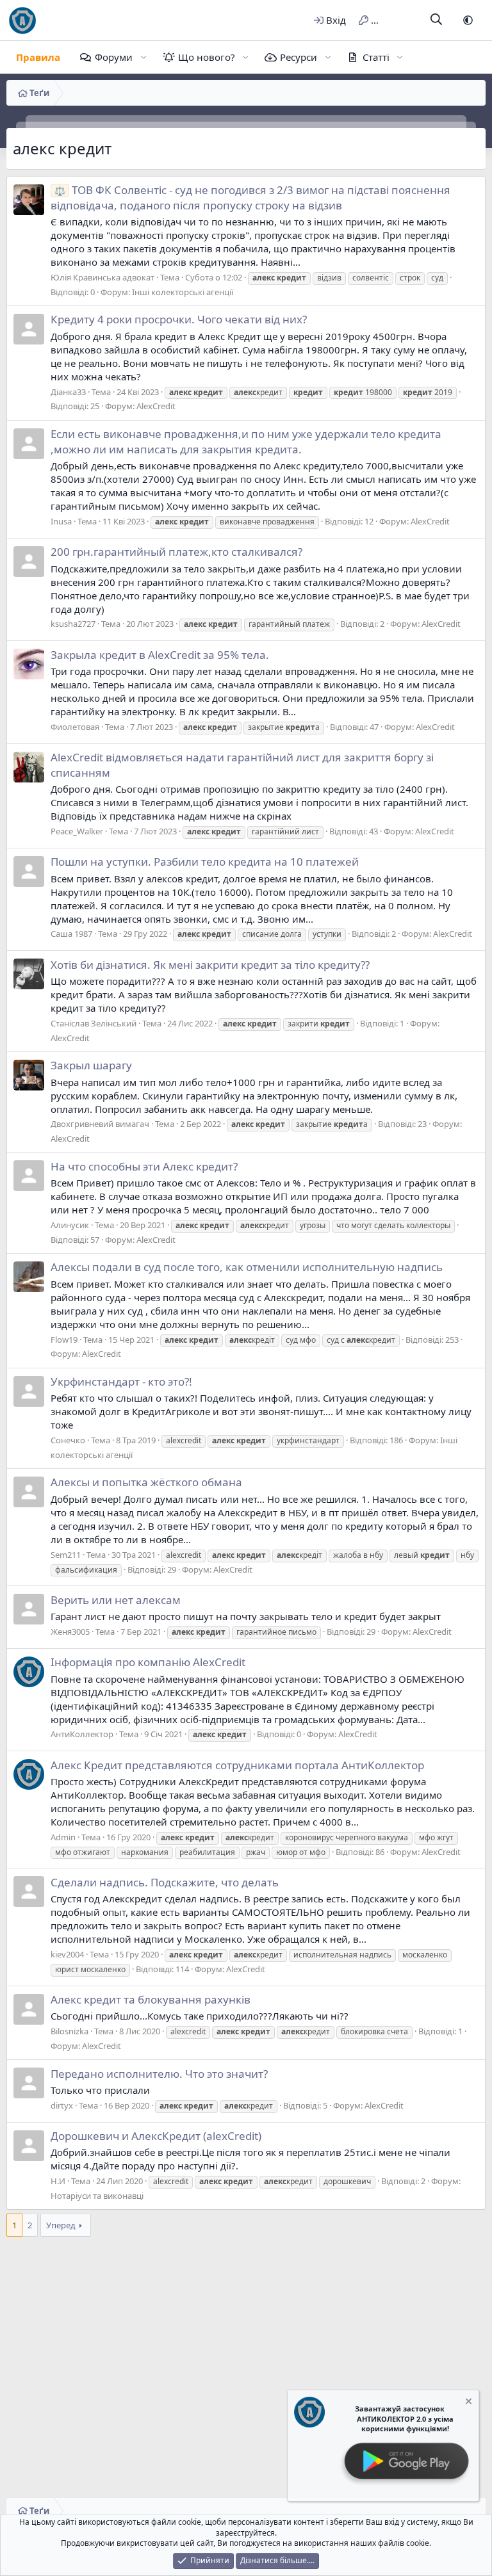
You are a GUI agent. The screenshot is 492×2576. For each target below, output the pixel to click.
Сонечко (68, 1440)
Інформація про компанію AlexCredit (148, 1662)
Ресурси (299, 57)
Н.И (58, 2181)
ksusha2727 (73, 624)
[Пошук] (437, 20)
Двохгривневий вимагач (100, 1124)
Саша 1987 (71, 934)
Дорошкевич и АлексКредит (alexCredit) (156, 2136)
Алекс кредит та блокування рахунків (151, 1999)
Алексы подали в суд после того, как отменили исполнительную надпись (247, 1267)
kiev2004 (67, 1954)
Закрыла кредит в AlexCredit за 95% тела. (160, 655)
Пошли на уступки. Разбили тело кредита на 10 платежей (205, 862)
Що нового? (207, 57)
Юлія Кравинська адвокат (102, 277)
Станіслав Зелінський (94, 1023)
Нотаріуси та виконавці (97, 2196)
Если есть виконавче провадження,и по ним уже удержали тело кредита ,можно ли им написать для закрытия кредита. (246, 441)
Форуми (114, 57)
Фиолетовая (75, 727)
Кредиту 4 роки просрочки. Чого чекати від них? (179, 319)
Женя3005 (70, 1632)
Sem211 (66, 1555)
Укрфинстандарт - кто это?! (121, 1381)
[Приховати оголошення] (468, 2403)
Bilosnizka (70, 2031)
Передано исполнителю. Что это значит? (159, 2074)
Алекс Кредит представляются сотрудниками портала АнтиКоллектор (237, 1765)
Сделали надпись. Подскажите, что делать (165, 1882)
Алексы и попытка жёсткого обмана (146, 1482)
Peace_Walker (77, 831)
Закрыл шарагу (91, 1065)
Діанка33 (68, 392)
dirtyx (62, 2105)
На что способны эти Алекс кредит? (144, 1166)
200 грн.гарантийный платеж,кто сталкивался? (176, 552)
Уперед (61, 2225)
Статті (376, 57)
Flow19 (64, 1340)
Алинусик (70, 1225)
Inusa (61, 521)
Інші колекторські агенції (183, 292)
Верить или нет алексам (116, 1600)
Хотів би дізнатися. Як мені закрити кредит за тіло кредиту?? (210, 965)
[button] (468, 20)
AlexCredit (156, 406)
